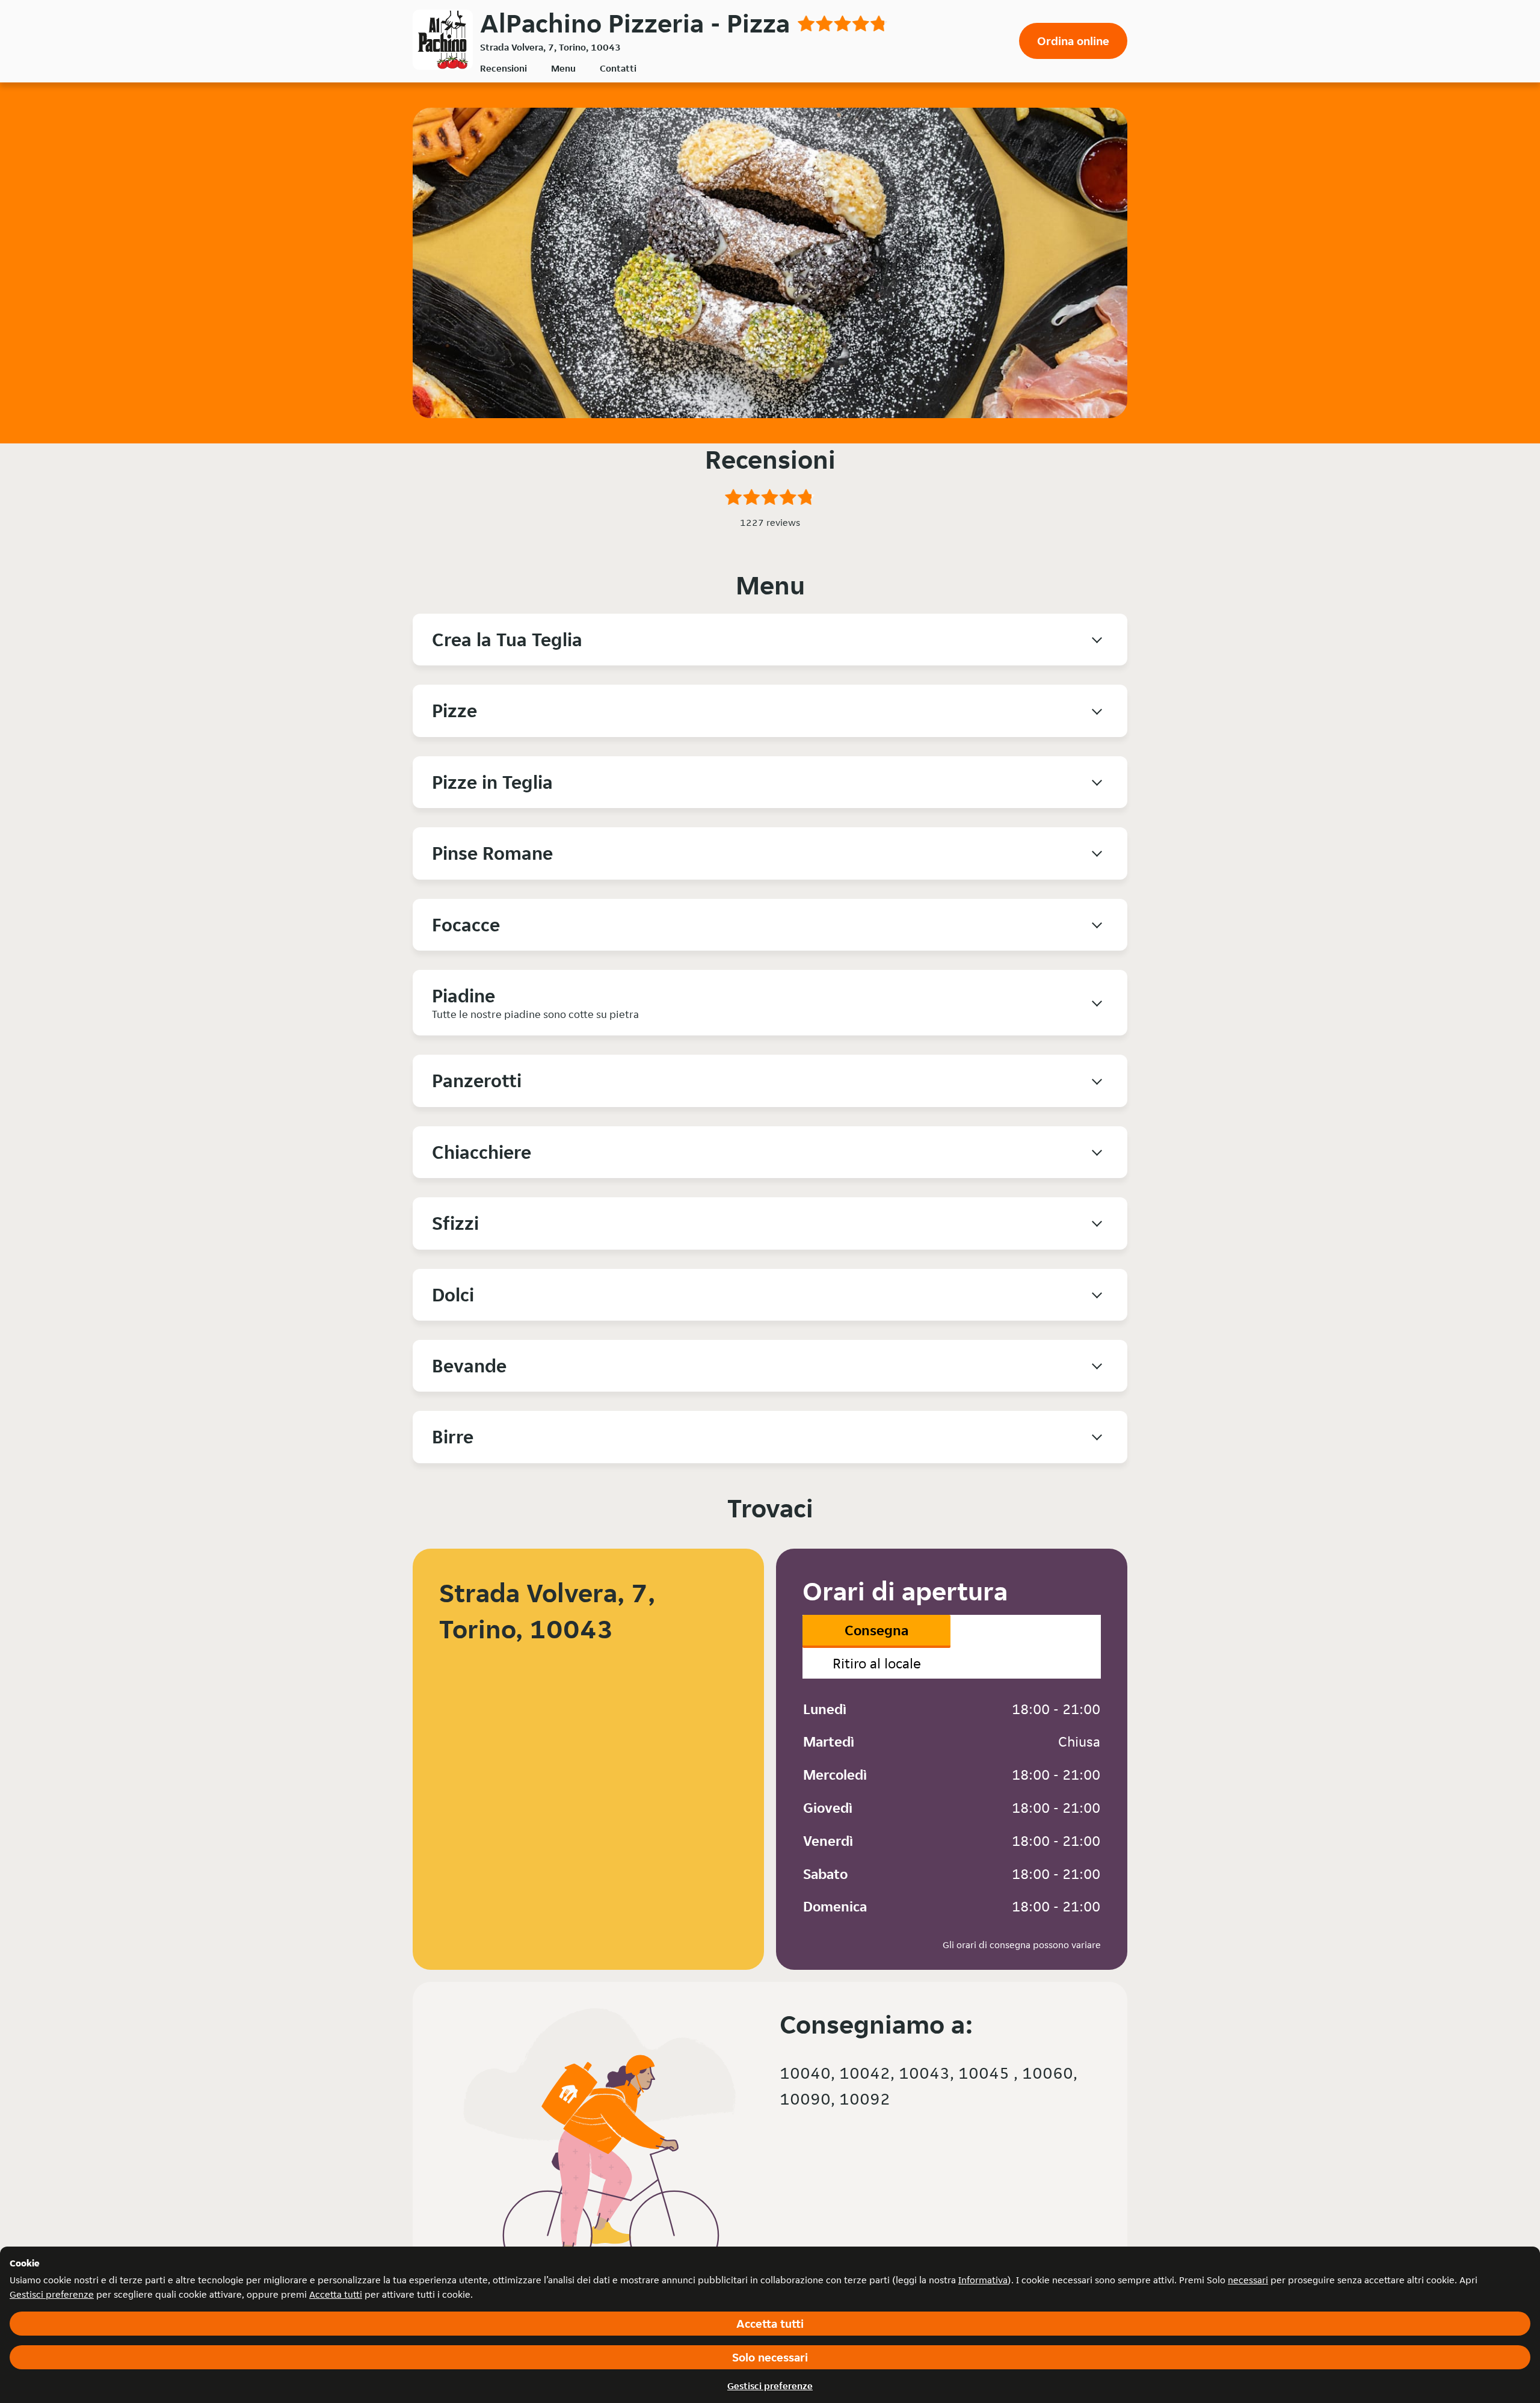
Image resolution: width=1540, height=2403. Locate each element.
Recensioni (504, 68)
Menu (563, 68)
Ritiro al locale (877, 1663)
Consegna (876, 1630)
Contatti (618, 68)
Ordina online (1073, 41)
